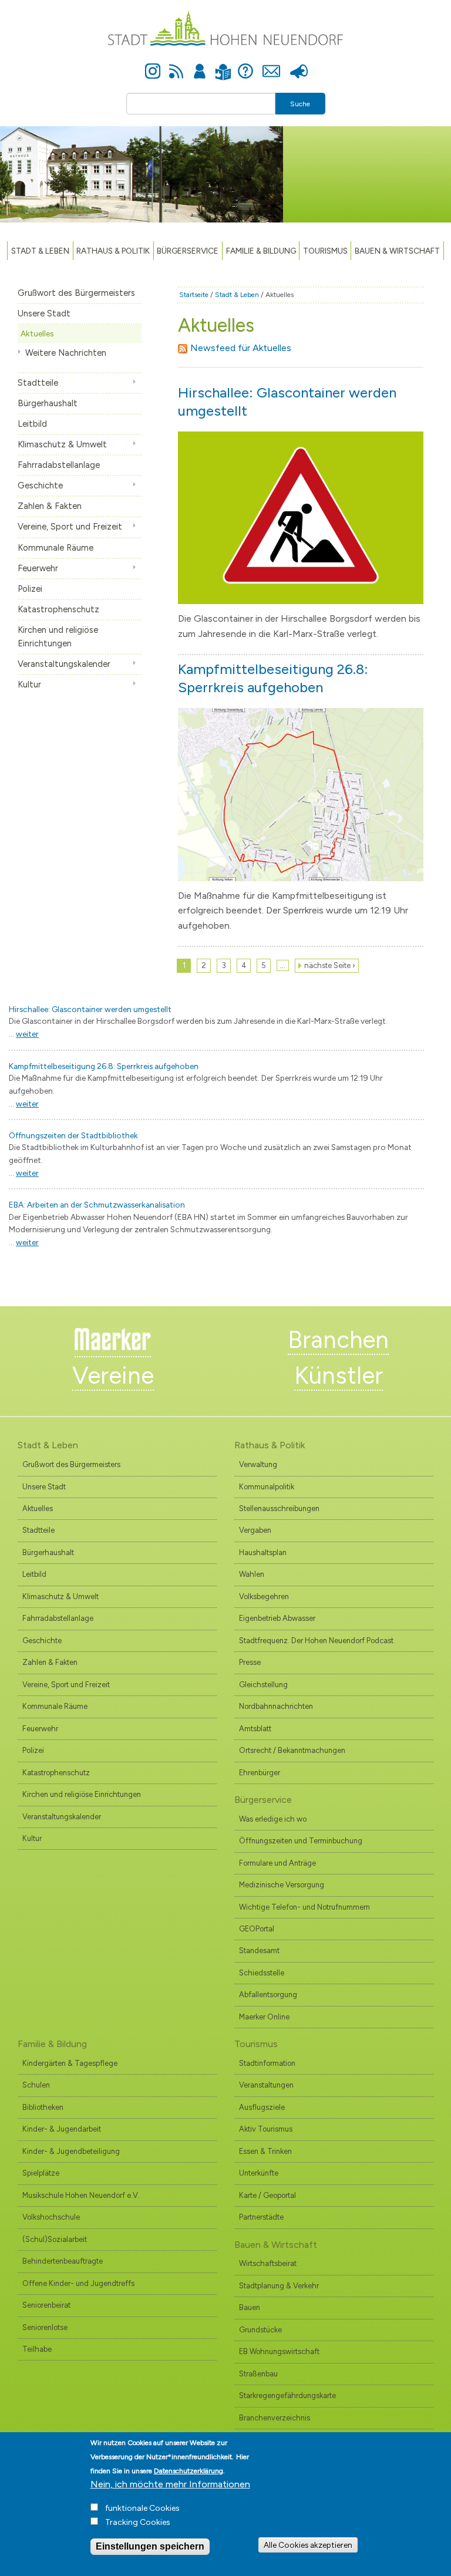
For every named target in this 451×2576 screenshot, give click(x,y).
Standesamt (259, 1950)
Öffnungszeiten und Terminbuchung (301, 1841)
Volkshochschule (51, 2217)
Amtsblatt (255, 1729)
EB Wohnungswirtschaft (279, 2351)
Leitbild (32, 424)
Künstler (339, 1375)
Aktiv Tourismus (266, 2129)
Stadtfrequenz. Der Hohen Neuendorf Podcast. (317, 1641)
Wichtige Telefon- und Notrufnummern (304, 1907)
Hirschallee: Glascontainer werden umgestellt (90, 1009)
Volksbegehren (264, 1596)
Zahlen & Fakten (50, 506)
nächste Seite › (330, 965)
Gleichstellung (263, 1685)
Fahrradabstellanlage (59, 465)
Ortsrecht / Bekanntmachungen (292, 1750)
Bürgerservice (188, 251)
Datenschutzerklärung (189, 2471)
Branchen (338, 1340)
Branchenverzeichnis (275, 2418)
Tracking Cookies (138, 2522)
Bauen (250, 2307)
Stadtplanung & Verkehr (279, 2286)
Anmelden (200, 65)
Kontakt (271, 65)
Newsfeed (176, 65)
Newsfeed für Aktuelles (241, 348)
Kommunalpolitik (267, 1487)
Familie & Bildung (261, 251)
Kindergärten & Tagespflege (70, 2063)
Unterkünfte (259, 2173)
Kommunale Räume (55, 548)
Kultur (29, 685)
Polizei (30, 589)
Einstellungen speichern (150, 2546)
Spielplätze (41, 2173)
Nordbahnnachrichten (276, 1706)
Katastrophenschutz (58, 609)
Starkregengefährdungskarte (287, 2395)
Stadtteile (38, 383)
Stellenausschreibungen (279, 1508)
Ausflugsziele (262, 2107)
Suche (300, 104)
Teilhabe (37, 2349)
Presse (299, 65)
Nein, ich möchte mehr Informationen (170, 2484)
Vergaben (255, 1530)
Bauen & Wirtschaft (397, 251)
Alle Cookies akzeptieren (308, 2545)
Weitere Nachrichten (66, 353)
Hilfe (245, 65)
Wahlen (252, 1574)
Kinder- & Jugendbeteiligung (71, 2151)
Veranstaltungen (266, 2085)
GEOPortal (257, 1929)
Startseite (194, 295)
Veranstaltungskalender (64, 664)
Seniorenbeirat (46, 2305)
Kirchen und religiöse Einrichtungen (58, 637)
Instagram (153, 65)
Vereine (113, 1375)
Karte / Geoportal (267, 2195)
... (24, 1034)
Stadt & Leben (40, 251)
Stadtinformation (267, 2063)
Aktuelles (37, 333)
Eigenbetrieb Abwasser (277, 1618)
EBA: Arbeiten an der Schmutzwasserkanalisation (97, 1205)
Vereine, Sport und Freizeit (70, 527)
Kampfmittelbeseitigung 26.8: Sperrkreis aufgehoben (104, 1066)
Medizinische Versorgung (282, 1885)
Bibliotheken (43, 2107)
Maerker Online (264, 2017)
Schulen (36, 2085)
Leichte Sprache (223, 65)
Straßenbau (258, 2374)
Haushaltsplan (263, 1552)
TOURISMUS (325, 251)
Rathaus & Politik (113, 251)
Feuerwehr (38, 568)
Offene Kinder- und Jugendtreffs (78, 2283)
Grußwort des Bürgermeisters (76, 293)
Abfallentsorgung (268, 1995)
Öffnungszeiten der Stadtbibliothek (73, 1135)
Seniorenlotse (45, 2327)
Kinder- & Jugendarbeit (62, 2129)
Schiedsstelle (262, 1973)
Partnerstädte (261, 2217)
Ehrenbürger (260, 1773)
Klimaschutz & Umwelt (62, 444)
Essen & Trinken (265, 2151)
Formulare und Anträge (277, 1863)
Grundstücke (260, 2330)
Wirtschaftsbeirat (268, 2263)
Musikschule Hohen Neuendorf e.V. (81, 2195)
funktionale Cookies (142, 2508)
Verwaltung (258, 1464)
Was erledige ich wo (273, 1819)
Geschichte (40, 485)
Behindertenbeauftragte (63, 2261)
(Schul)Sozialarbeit (55, 2239)
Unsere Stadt (44, 313)
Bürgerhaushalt (48, 403)
